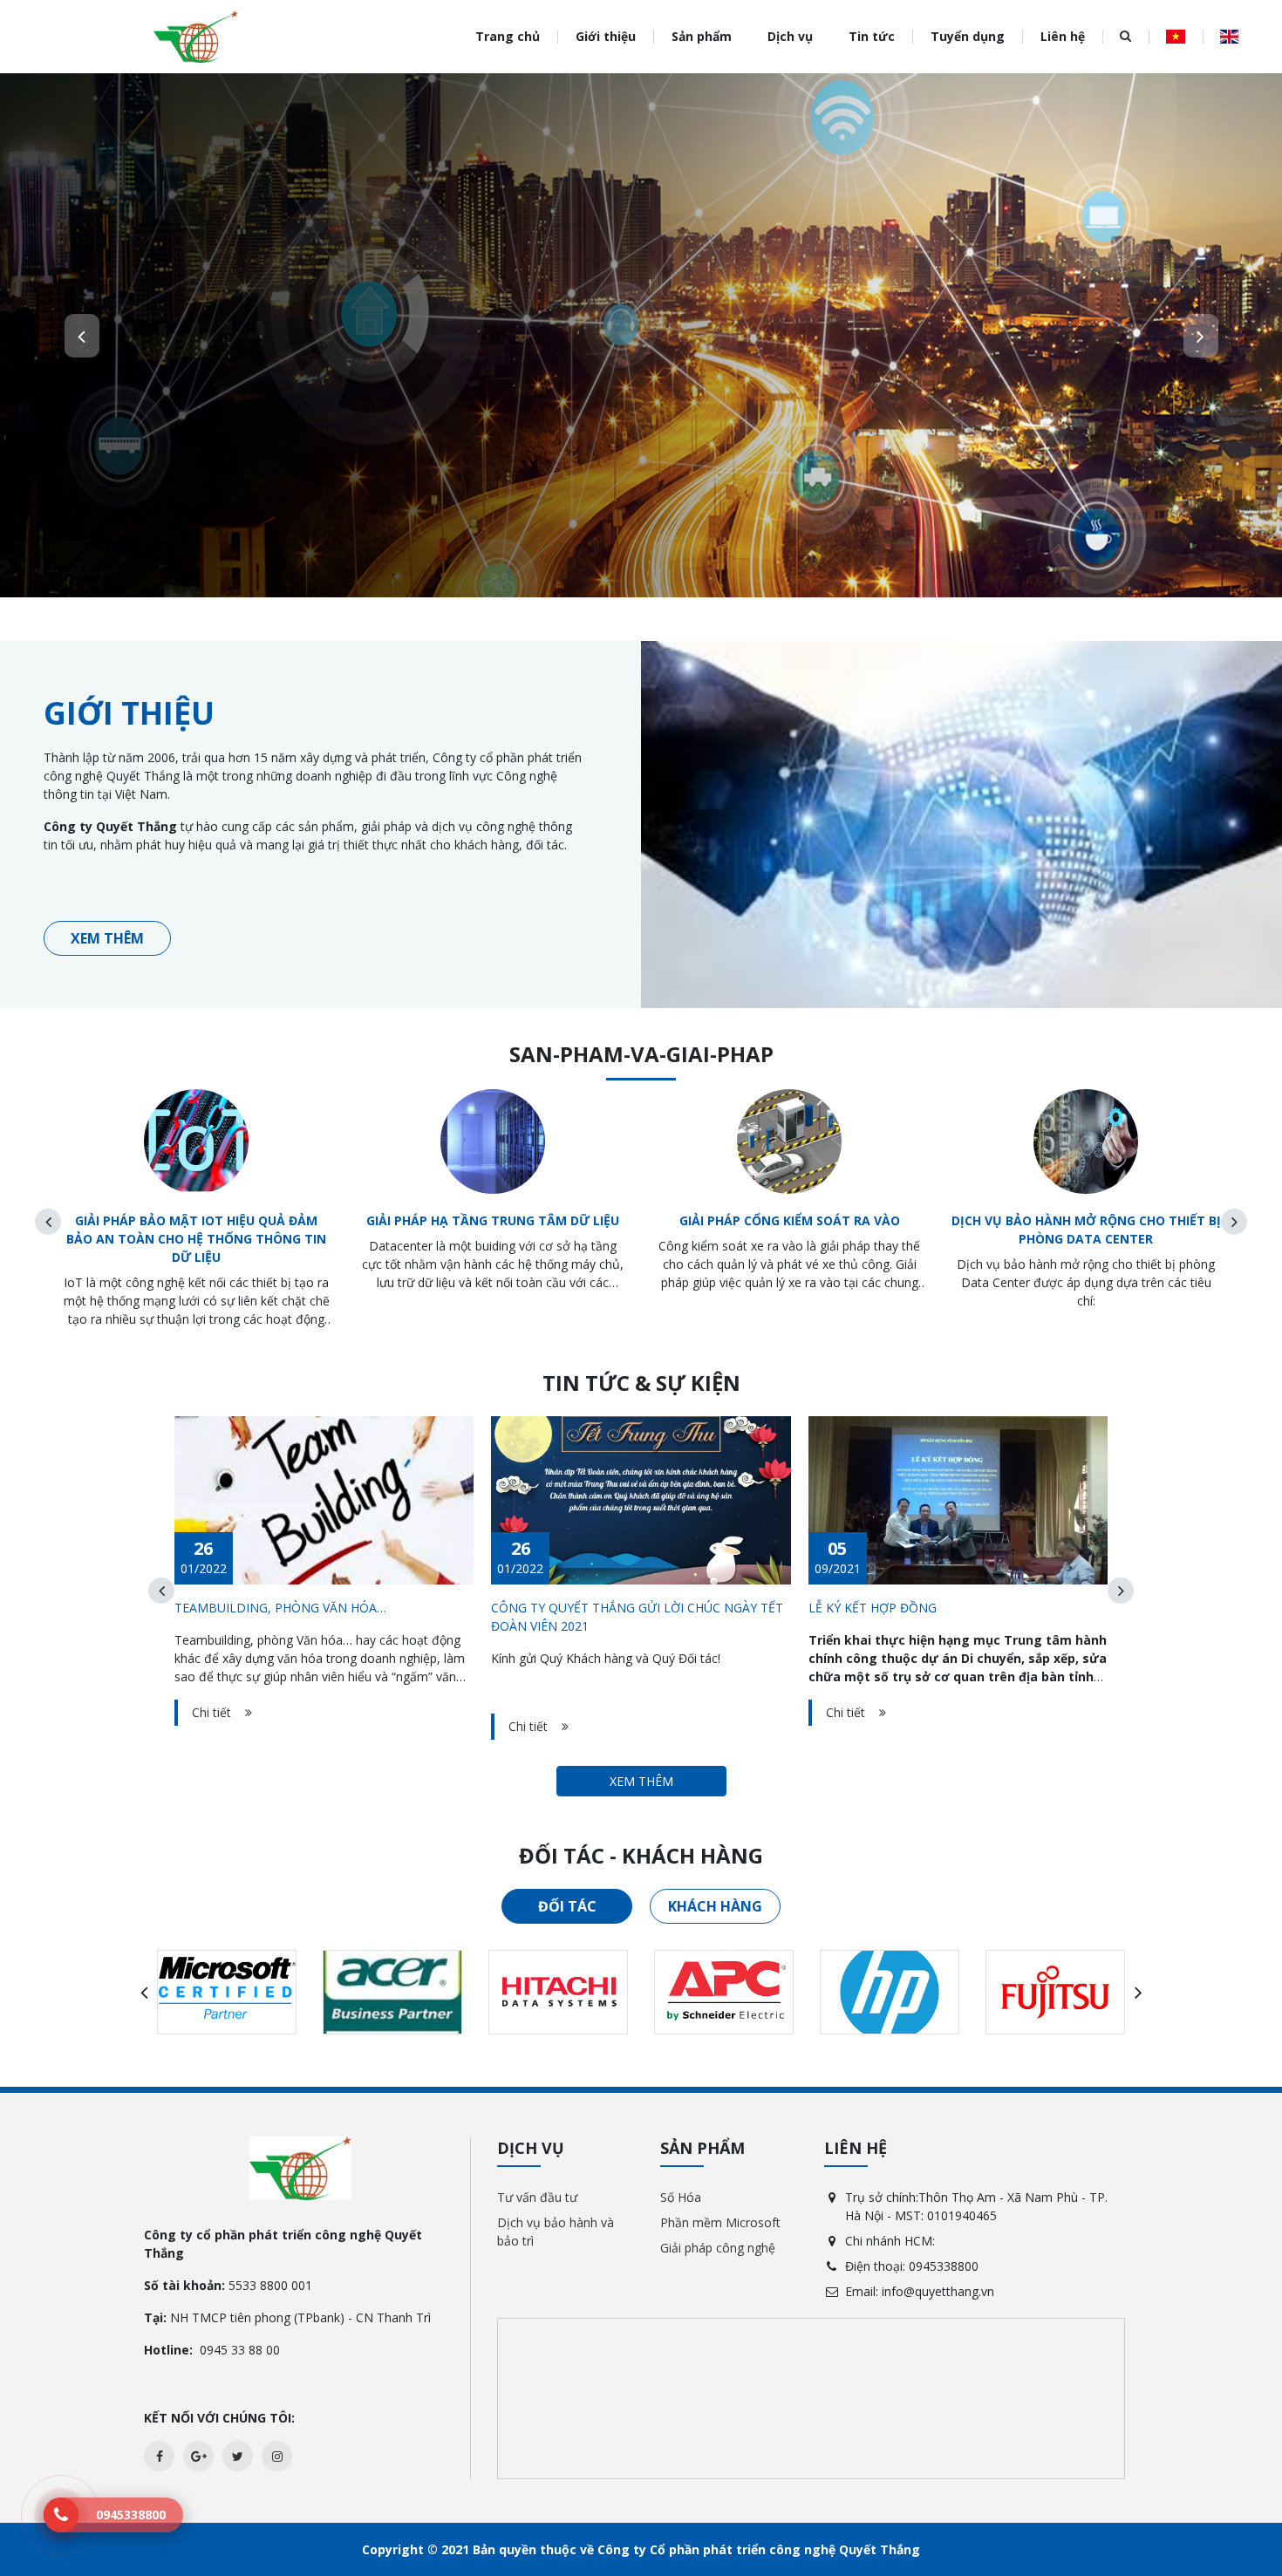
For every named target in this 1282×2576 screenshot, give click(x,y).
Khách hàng (715, 1906)
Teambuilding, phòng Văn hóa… (280, 1608)
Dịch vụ (790, 36)
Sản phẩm (702, 36)
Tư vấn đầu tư (537, 2197)
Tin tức (872, 36)
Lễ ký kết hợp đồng (873, 1608)
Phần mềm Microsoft (720, 2222)
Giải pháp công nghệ (718, 2248)
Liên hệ (1063, 36)
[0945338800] (61, 2515)
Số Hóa (681, 2197)
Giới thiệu (606, 36)
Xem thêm (107, 938)
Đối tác (567, 1906)
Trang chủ (508, 36)
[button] (82, 336)
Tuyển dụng (968, 36)
